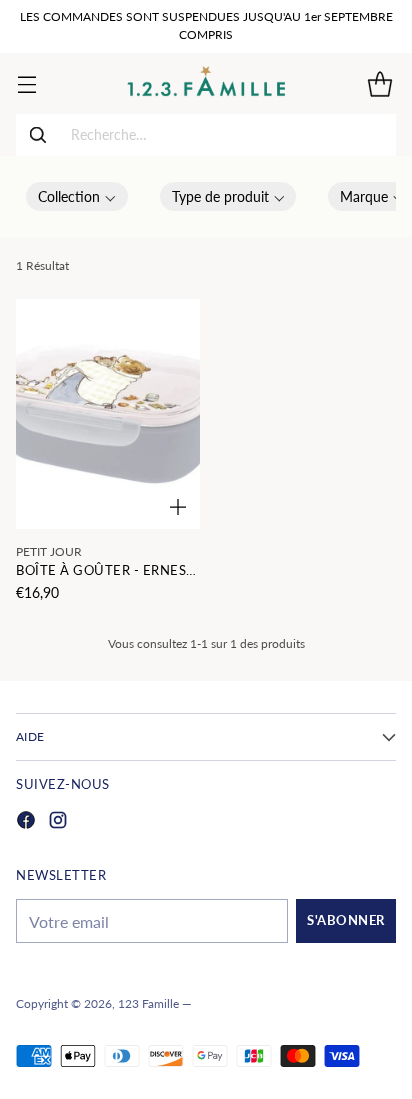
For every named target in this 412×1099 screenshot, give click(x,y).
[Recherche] (38, 135)
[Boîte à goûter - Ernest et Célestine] (108, 414)
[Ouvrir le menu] (26, 83)
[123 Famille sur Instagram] (58, 822)
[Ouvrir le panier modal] (379, 83)
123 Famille (148, 1003)
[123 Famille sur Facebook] (26, 822)
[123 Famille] (206, 83)
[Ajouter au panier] (178, 507)
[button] (77, 196)
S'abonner (346, 920)
